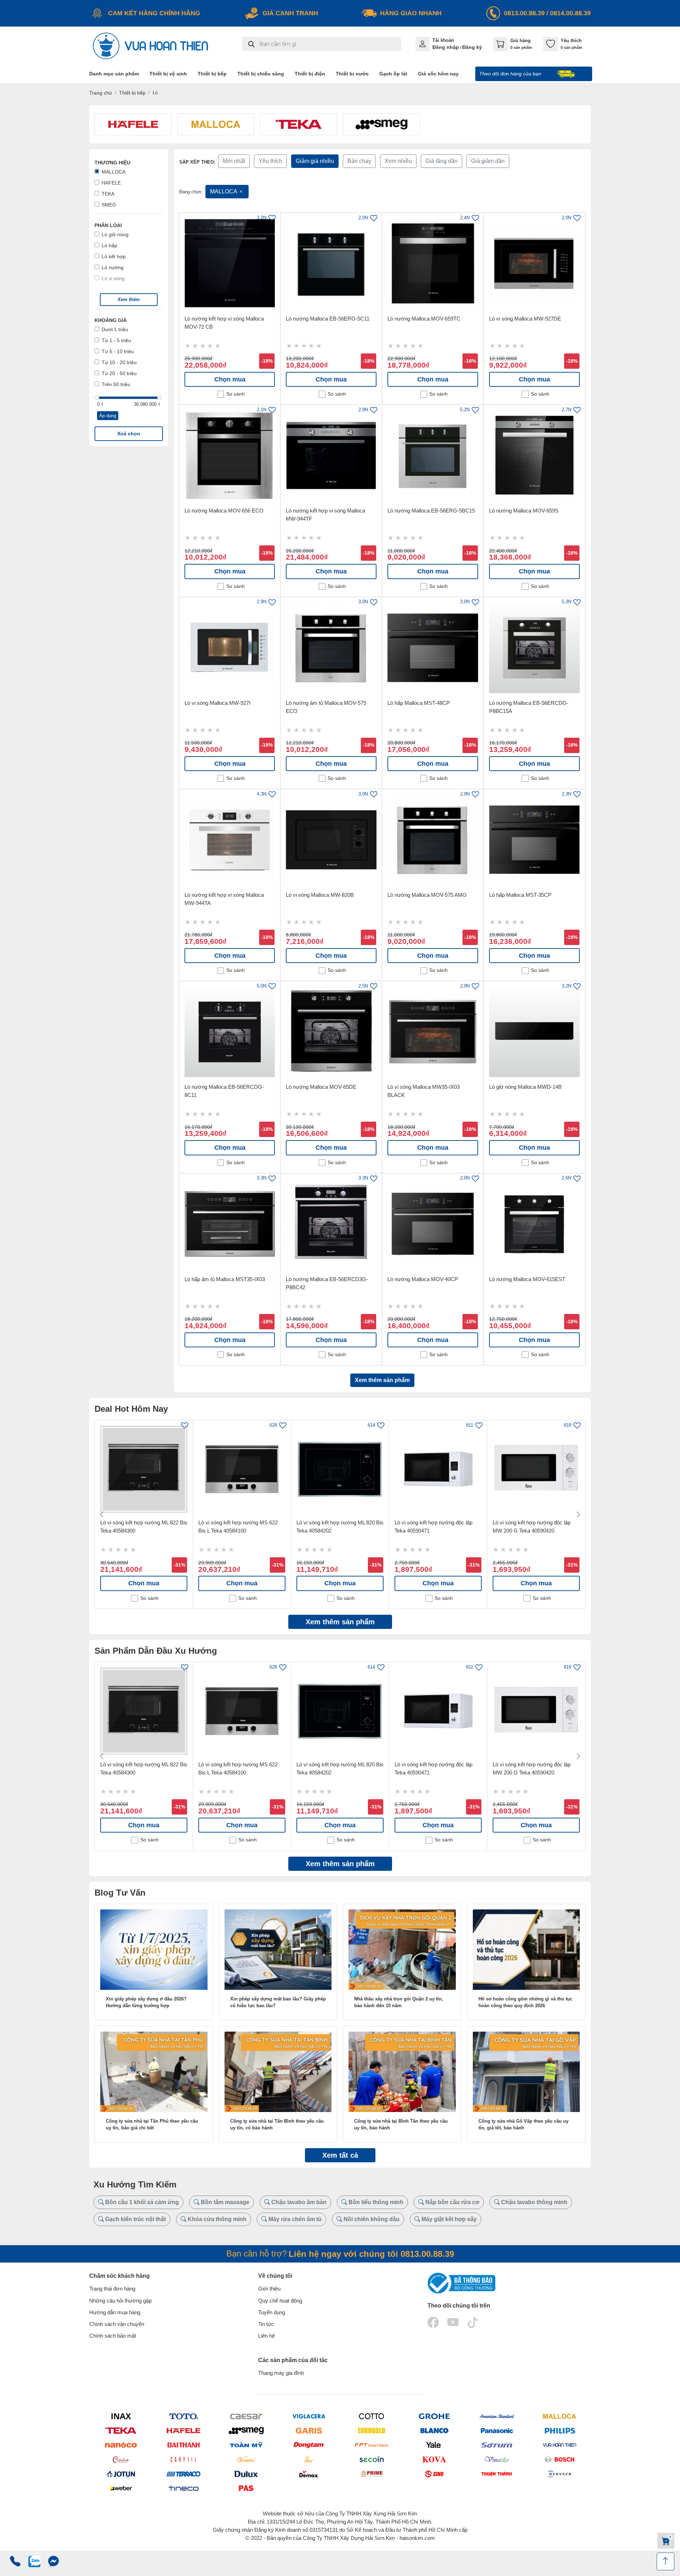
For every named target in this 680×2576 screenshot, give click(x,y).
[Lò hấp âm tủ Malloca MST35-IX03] (230, 1224)
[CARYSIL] (183, 2459)
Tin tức (266, 2324)
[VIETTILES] (246, 2459)
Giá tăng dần (441, 161)
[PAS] (246, 2488)
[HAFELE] (183, 2431)
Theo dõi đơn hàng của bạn (511, 74)
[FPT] (371, 2445)
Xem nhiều (398, 161)
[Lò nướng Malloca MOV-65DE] (331, 1032)
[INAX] (121, 2416)
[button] (129, 300)
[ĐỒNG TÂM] (309, 2445)
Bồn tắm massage (224, 2202)
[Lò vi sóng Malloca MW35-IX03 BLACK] (433, 1032)
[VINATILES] (497, 2459)
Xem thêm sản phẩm (382, 1380)
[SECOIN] (371, 2459)
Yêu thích (270, 161)
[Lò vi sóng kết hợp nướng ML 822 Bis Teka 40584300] (144, 1469)
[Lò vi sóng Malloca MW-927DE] (534, 264)
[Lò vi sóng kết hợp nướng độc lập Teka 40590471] (438, 1469)
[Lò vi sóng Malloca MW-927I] (230, 648)
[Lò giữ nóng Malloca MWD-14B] (534, 1032)
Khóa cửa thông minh (216, 2219)
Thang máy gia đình (281, 2373)
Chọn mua (230, 379)
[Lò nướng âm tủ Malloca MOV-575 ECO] (331, 648)
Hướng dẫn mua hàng (115, 2312)
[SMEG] (246, 2431)
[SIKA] (309, 2459)
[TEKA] (121, 2431)
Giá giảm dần (488, 161)
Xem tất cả (340, 2155)
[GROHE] (434, 2416)
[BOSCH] (559, 2459)
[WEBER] (121, 2488)
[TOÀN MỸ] (246, 2445)
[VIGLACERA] (309, 2416)
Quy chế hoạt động (280, 2301)
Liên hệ (267, 2336)
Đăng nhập (446, 47)
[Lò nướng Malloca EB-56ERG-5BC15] (433, 455)
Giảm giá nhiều (315, 161)
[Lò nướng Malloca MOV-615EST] (534, 1224)
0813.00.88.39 (524, 13)
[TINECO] (183, 2488)
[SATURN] (497, 2445)
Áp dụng (108, 416)
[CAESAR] (246, 2416)
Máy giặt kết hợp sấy (448, 2219)
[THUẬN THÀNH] (497, 2474)
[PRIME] (371, 2474)
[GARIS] (309, 2431)
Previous (102, 1515)
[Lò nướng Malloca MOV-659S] (534, 455)
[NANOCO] (121, 2445)
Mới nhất (234, 161)
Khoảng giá (111, 320)
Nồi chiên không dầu (371, 2219)
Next (578, 1515)
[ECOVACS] (559, 2474)
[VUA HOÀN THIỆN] (559, 2445)
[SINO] (434, 2474)
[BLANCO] (434, 2431)
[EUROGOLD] (371, 2431)
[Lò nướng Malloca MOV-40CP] (433, 1224)
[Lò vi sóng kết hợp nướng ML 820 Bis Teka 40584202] (340, 1469)
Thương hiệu (112, 163)
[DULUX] (246, 2474)
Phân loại (108, 225)
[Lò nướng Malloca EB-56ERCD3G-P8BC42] (331, 1224)
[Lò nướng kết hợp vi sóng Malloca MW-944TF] (331, 455)
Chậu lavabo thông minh (534, 2202)
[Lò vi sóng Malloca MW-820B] (331, 840)
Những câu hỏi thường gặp (120, 2301)
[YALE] (434, 2445)
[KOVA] (434, 2459)
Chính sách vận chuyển (117, 2324)
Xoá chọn (129, 434)
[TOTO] (183, 2416)
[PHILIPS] (559, 2431)
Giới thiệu (269, 2289)
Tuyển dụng (272, 2312)
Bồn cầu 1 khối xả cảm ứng (141, 2202)
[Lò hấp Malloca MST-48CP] (433, 648)
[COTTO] (371, 2416)
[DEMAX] (309, 2474)
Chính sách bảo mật (113, 2336)
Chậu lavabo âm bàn (298, 2202)
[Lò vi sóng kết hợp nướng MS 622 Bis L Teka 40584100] (242, 1469)
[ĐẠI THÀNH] (183, 2445)
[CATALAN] (121, 2459)
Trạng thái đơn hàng (112, 2289)
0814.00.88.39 (570, 13)
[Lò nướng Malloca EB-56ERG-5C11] (331, 264)
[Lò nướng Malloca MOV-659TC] (433, 264)
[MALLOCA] (559, 2416)
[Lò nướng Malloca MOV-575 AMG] (433, 840)
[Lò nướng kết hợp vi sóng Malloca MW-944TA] (230, 840)
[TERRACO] (183, 2474)
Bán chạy (359, 161)
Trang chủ (101, 93)
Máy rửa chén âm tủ (294, 2219)
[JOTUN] (121, 2474)
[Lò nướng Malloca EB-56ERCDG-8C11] (230, 1032)
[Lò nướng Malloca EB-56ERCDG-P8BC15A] (534, 648)
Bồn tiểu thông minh (375, 2202)
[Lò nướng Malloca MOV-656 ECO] (230, 455)
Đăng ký (472, 47)
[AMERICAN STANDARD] (497, 2416)
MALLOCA (224, 191)
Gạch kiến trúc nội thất (135, 2219)
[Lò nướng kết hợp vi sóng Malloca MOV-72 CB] (230, 264)
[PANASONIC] (497, 2431)
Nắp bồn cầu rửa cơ (452, 2202)
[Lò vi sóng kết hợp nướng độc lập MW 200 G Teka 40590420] (536, 1469)
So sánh (236, 394)
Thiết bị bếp (132, 93)
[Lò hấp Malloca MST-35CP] (534, 840)
